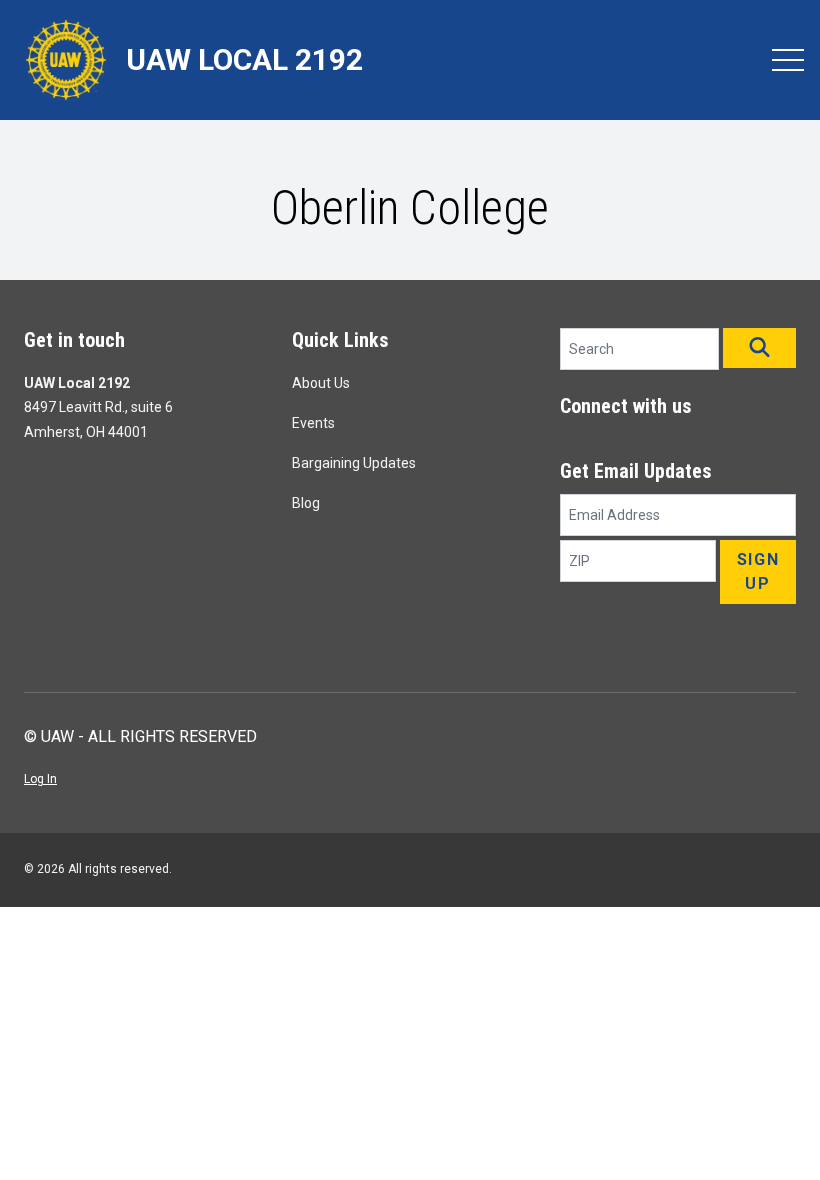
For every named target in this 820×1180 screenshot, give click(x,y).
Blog (306, 503)
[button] (759, 348)
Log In (40, 779)
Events (313, 423)
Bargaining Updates (354, 463)
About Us (321, 383)
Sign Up (758, 571)
